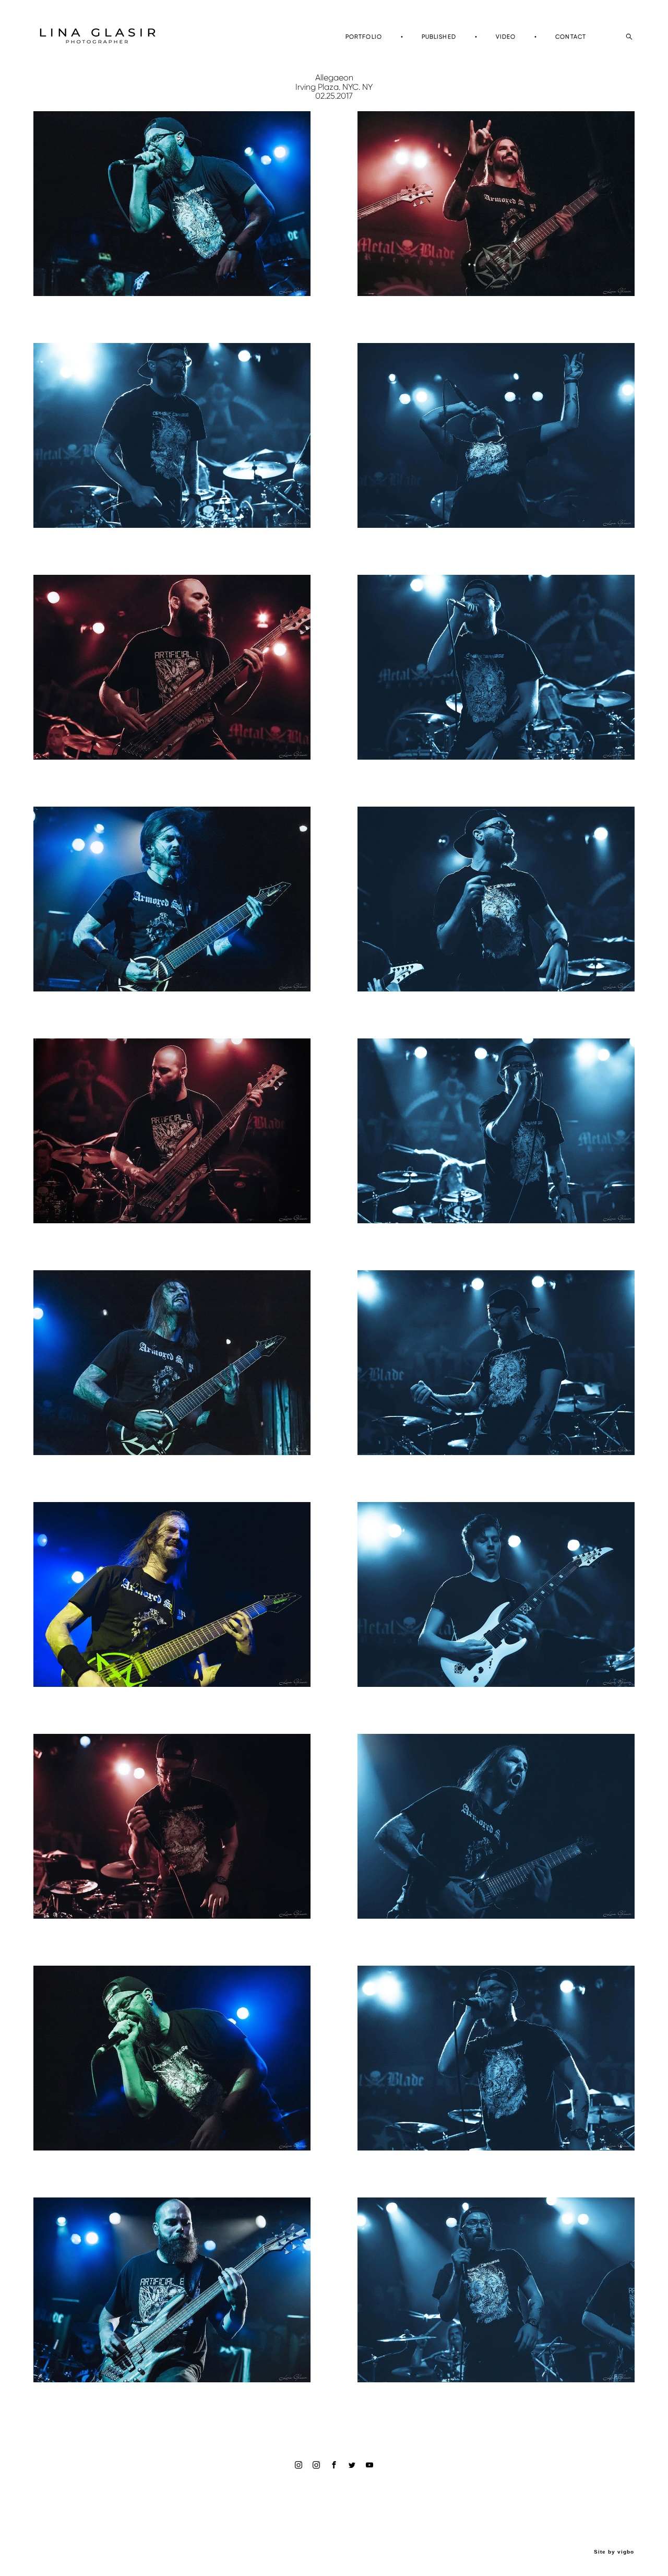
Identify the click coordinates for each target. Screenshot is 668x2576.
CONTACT (571, 37)
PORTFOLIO (364, 37)
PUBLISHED (439, 37)
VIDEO (506, 37)
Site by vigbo (614, 2552)
